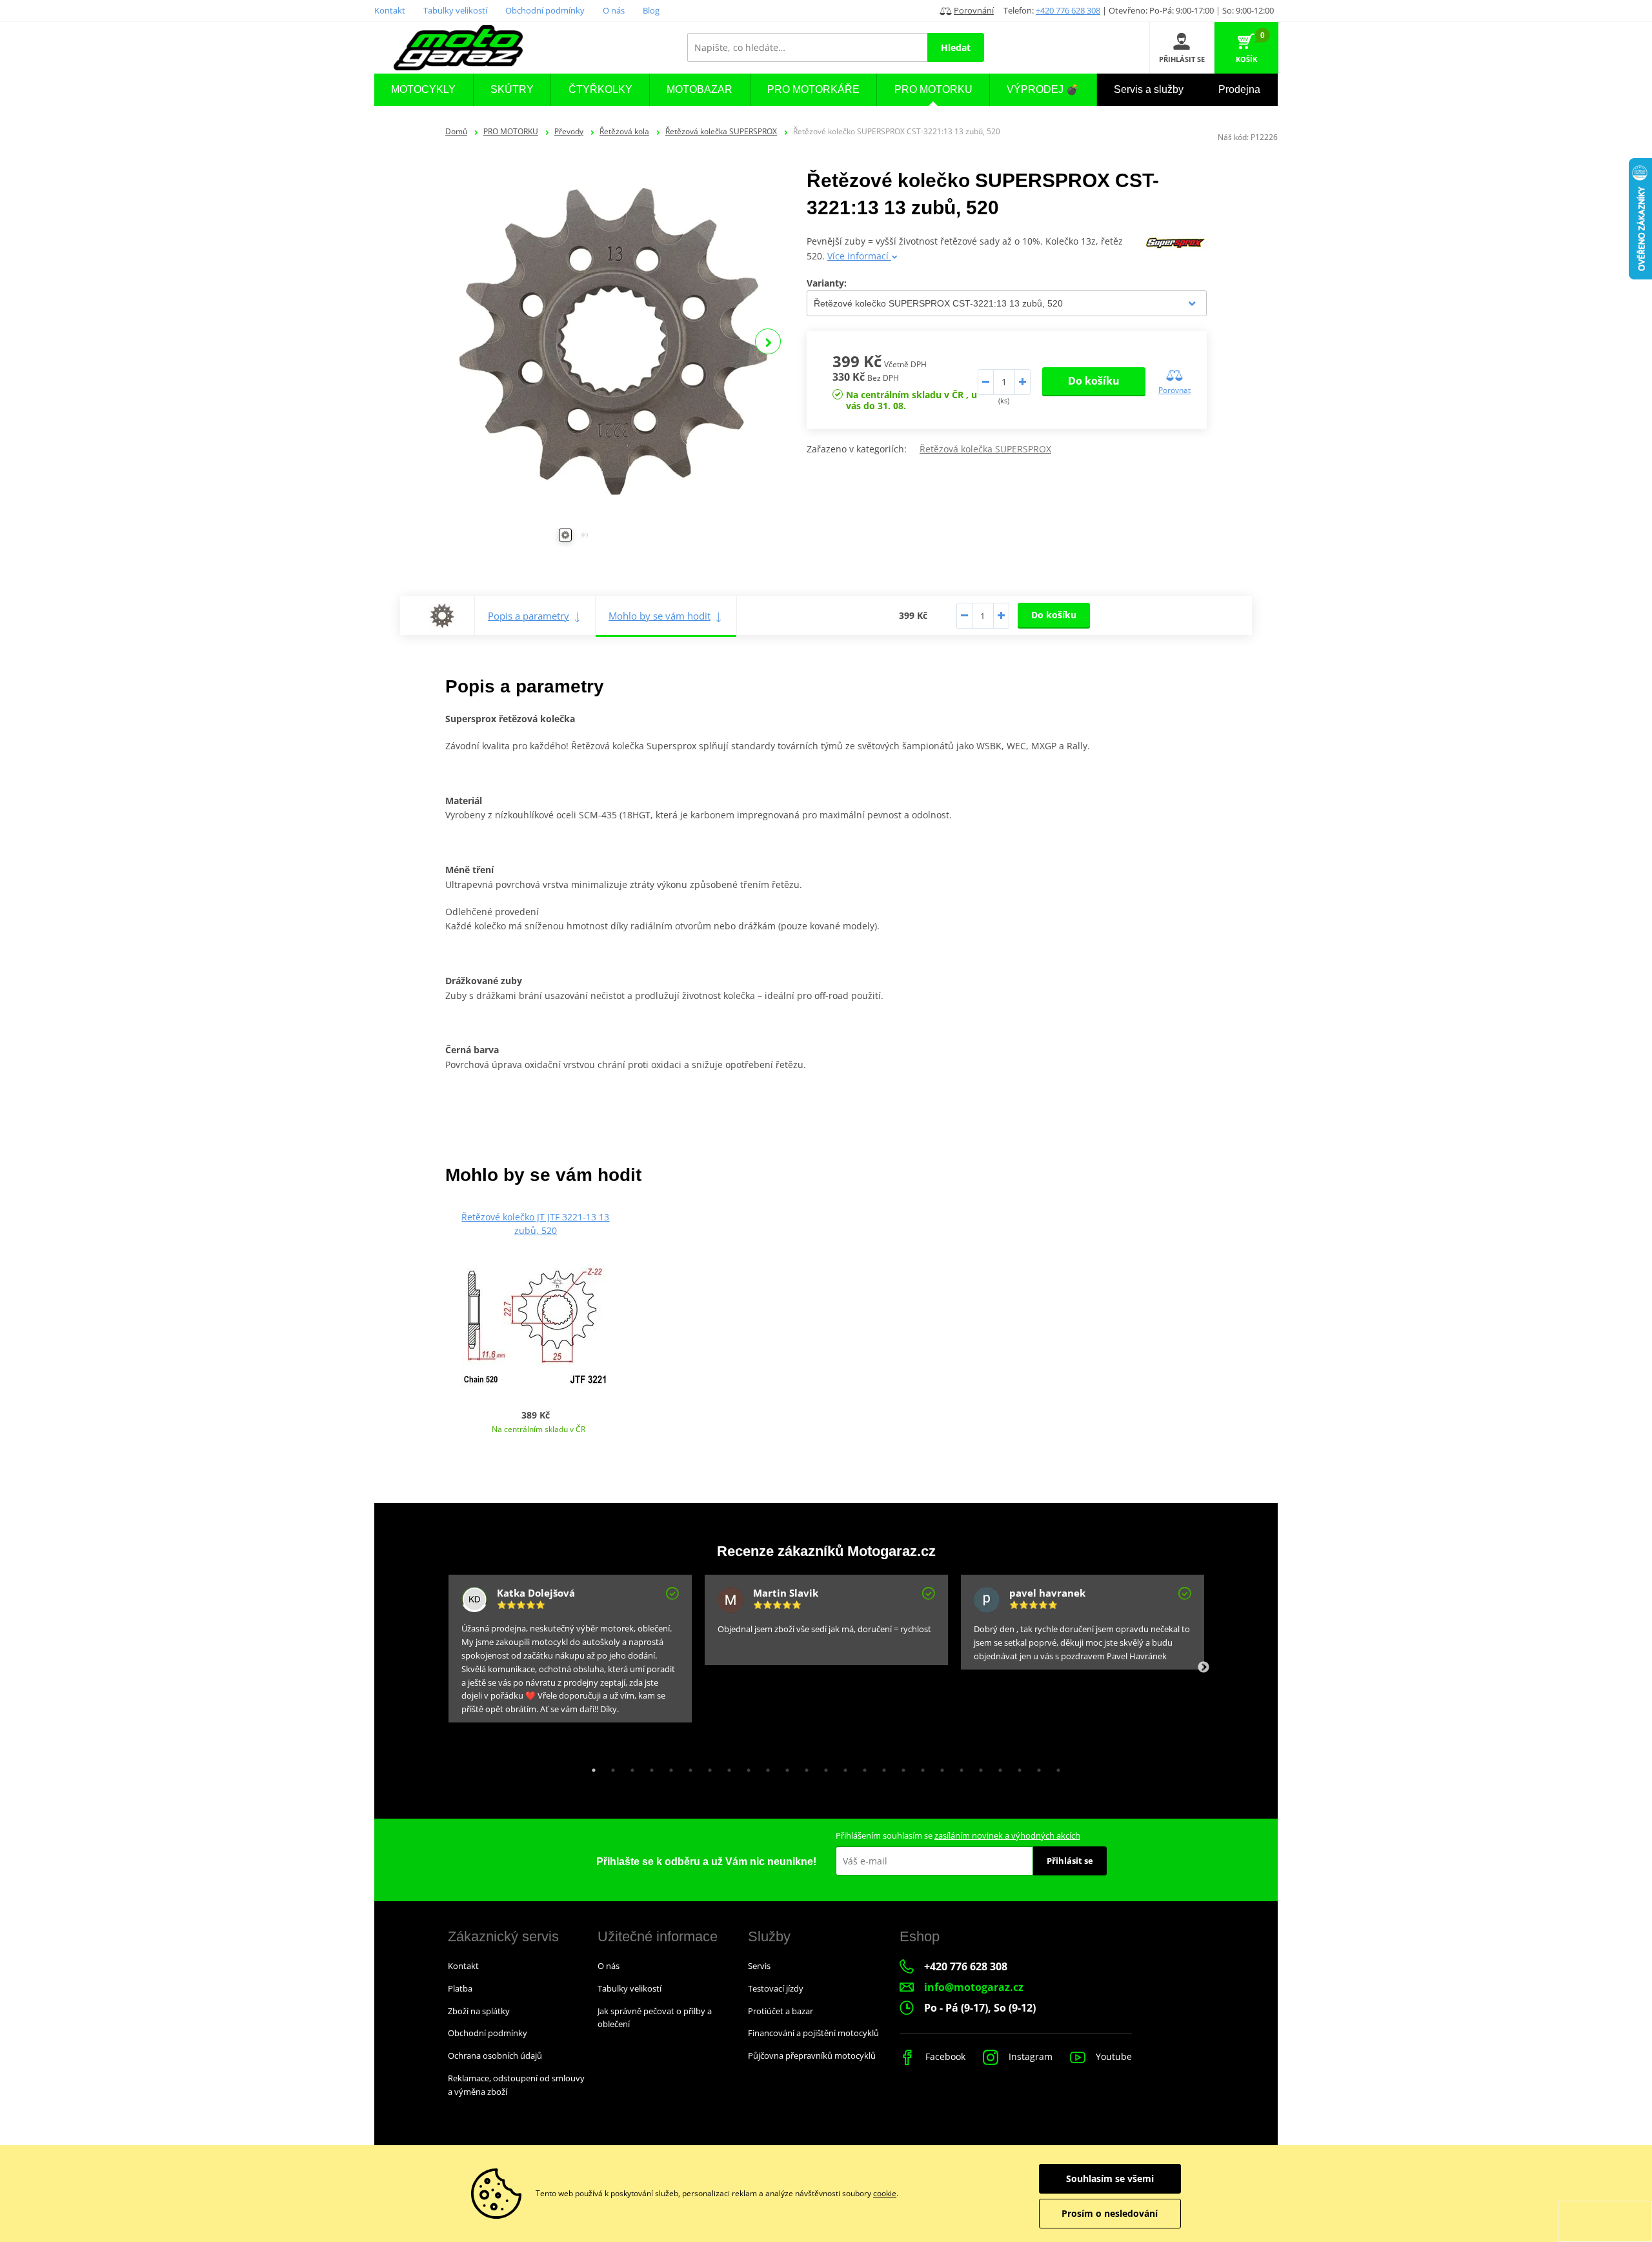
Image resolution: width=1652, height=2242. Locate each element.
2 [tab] (610, 1767)
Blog (651, 10)
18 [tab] (920, 1767)
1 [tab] (590, 1767)
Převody (569, 131)
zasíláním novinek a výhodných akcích (1007, 1835)
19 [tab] (939, 1767)
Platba (460, 1988)
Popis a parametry (529, 616)
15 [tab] (861, 1767)
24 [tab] (1036, 1767)
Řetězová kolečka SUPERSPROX (721, 131)
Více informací (859, 256)
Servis (759, 1966)
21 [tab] (978, 1767)
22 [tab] (997, 1767)
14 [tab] (842, 1767)
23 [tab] (1016, 1767)
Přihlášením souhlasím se (958, 1835)
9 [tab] (745, 1767)
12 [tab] (803, 1767)
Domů (456, 131)
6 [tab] (687, 1767)
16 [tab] (881, 1767)
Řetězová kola (624, 131)
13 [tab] (823, 1767)
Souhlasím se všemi (1110, 2178)
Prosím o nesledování (1110, 2213)
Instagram (1029, 2056)
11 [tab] (784, 1767)
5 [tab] (668, 1767)
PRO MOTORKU (511, 131)
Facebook (944, 2056)
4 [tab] (649, 1767)
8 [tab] (726, 1767)
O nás (614, 10)
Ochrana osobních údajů (495, 2055)
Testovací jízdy (776, 1988)
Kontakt (390, 10)
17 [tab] (900, 1767)
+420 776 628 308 (1068, 10)
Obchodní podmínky (545, 10)
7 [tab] (707, 1767)
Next (768, 341)
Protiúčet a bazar (781, 2011)
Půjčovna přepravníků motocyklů (812, 2055)
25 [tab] (1055, 1767)
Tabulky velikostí (455, 10)
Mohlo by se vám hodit (660, 616)
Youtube (1113, 2056)
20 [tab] (958, 1767)
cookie (885, 2193)
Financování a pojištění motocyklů (813, 2033)
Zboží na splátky (479, 2011)
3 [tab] (629, 1767)
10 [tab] (765, 1767)
